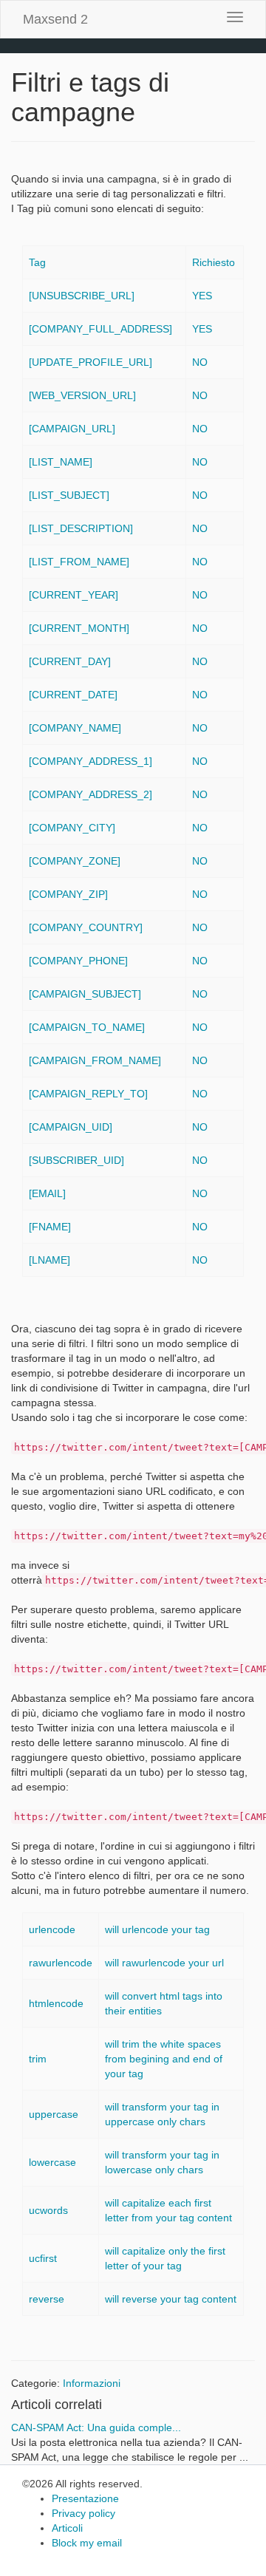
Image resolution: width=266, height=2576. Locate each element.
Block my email (87, 2543)
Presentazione (85, 2498)
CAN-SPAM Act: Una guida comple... (96, 2427)
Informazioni (92, 2383)
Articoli (67, 2528)
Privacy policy (83, 2513)
